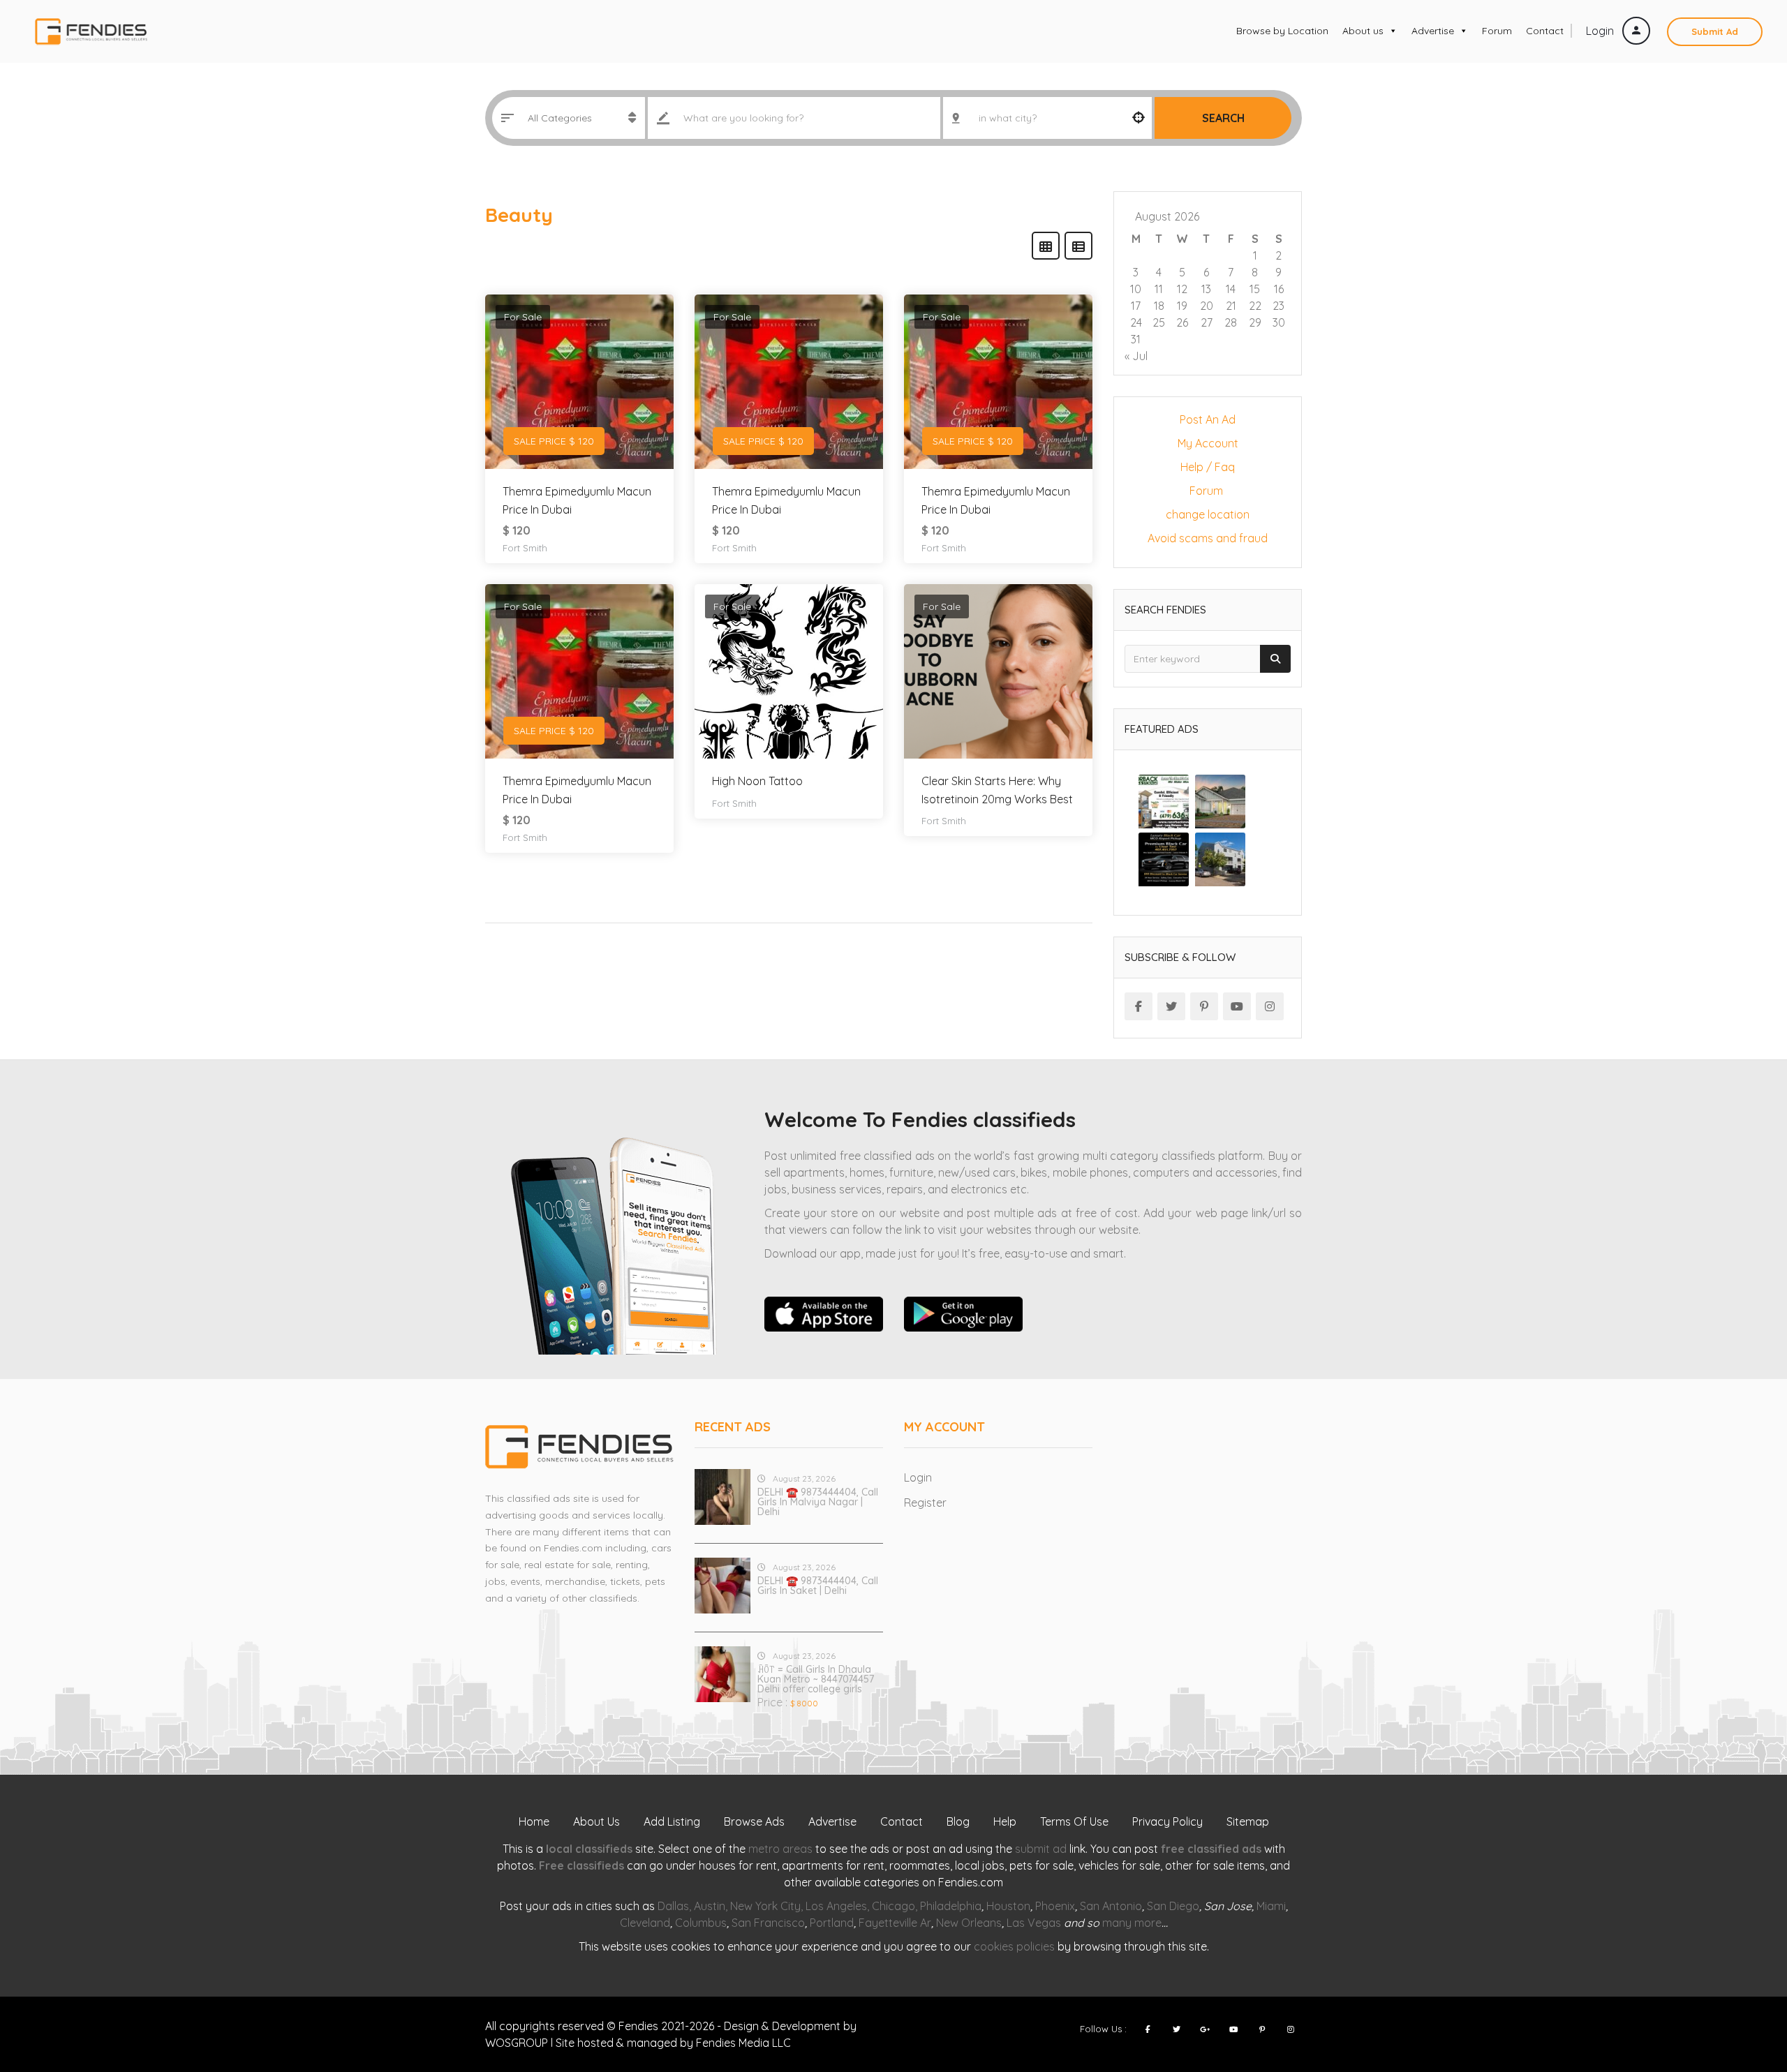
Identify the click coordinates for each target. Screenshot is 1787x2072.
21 (1231, 306)
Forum (1497, 31)
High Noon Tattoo (757, 781)
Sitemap (1248, 1821)
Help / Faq (1208, 467)
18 (1159, 306)
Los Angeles (836, 1906)
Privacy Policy (1167, 1821)
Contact (1545, 31)
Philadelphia (951, 1906)
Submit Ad (1715, 31)
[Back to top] (1742, 1985)
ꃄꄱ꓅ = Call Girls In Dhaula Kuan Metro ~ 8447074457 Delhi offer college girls (816, 1679)
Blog (958, 1821)
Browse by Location (1282, 31)
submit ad (1041, 1849)
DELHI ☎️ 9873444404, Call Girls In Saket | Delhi (818, 1586)
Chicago (893, 1906)
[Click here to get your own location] (1139, 118)
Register (925, 1503)
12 (1182, 289)
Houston (1008, 1906)
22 (1255, 306)
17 (1136, 306)
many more (1132, 1923)
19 (1182, 306)
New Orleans (969, 1923)
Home (534, 1821)
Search (1223, 118)
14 (1231, 289)
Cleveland (645, 1923)
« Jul (1136, 356)
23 (1278, 306)
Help (1005, 1821)
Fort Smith (525, 548)
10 (1136, 289)
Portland (832, 1923)
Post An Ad (1208, 419)
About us (1363, 31)
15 (1255, 289)
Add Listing (672, 1821)
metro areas (780, 1849)
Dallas (673, 1906)
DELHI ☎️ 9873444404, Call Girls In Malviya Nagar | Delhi (818, 1502)
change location (1208, 514)
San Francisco (768, 1923)
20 (1207, 306)
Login (1601, 31)
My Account (1208, 443)
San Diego (1173, 1906)
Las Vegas (1034, 1923)
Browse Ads (754, 1821)
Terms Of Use (1074, 1821)
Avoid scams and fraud (1208, 538)
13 (1206, 289)
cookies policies (1014, 1946)
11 (1159, 289)
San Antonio (1111, 1906)
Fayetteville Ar (895, 1923)
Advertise (1433, 31)
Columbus (701, 1923)
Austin (710, 1906)
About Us (596, 1821)
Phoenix (1055, 1906)
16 (1279, 289)
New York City (765, 1906)
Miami (1271, 1906)
